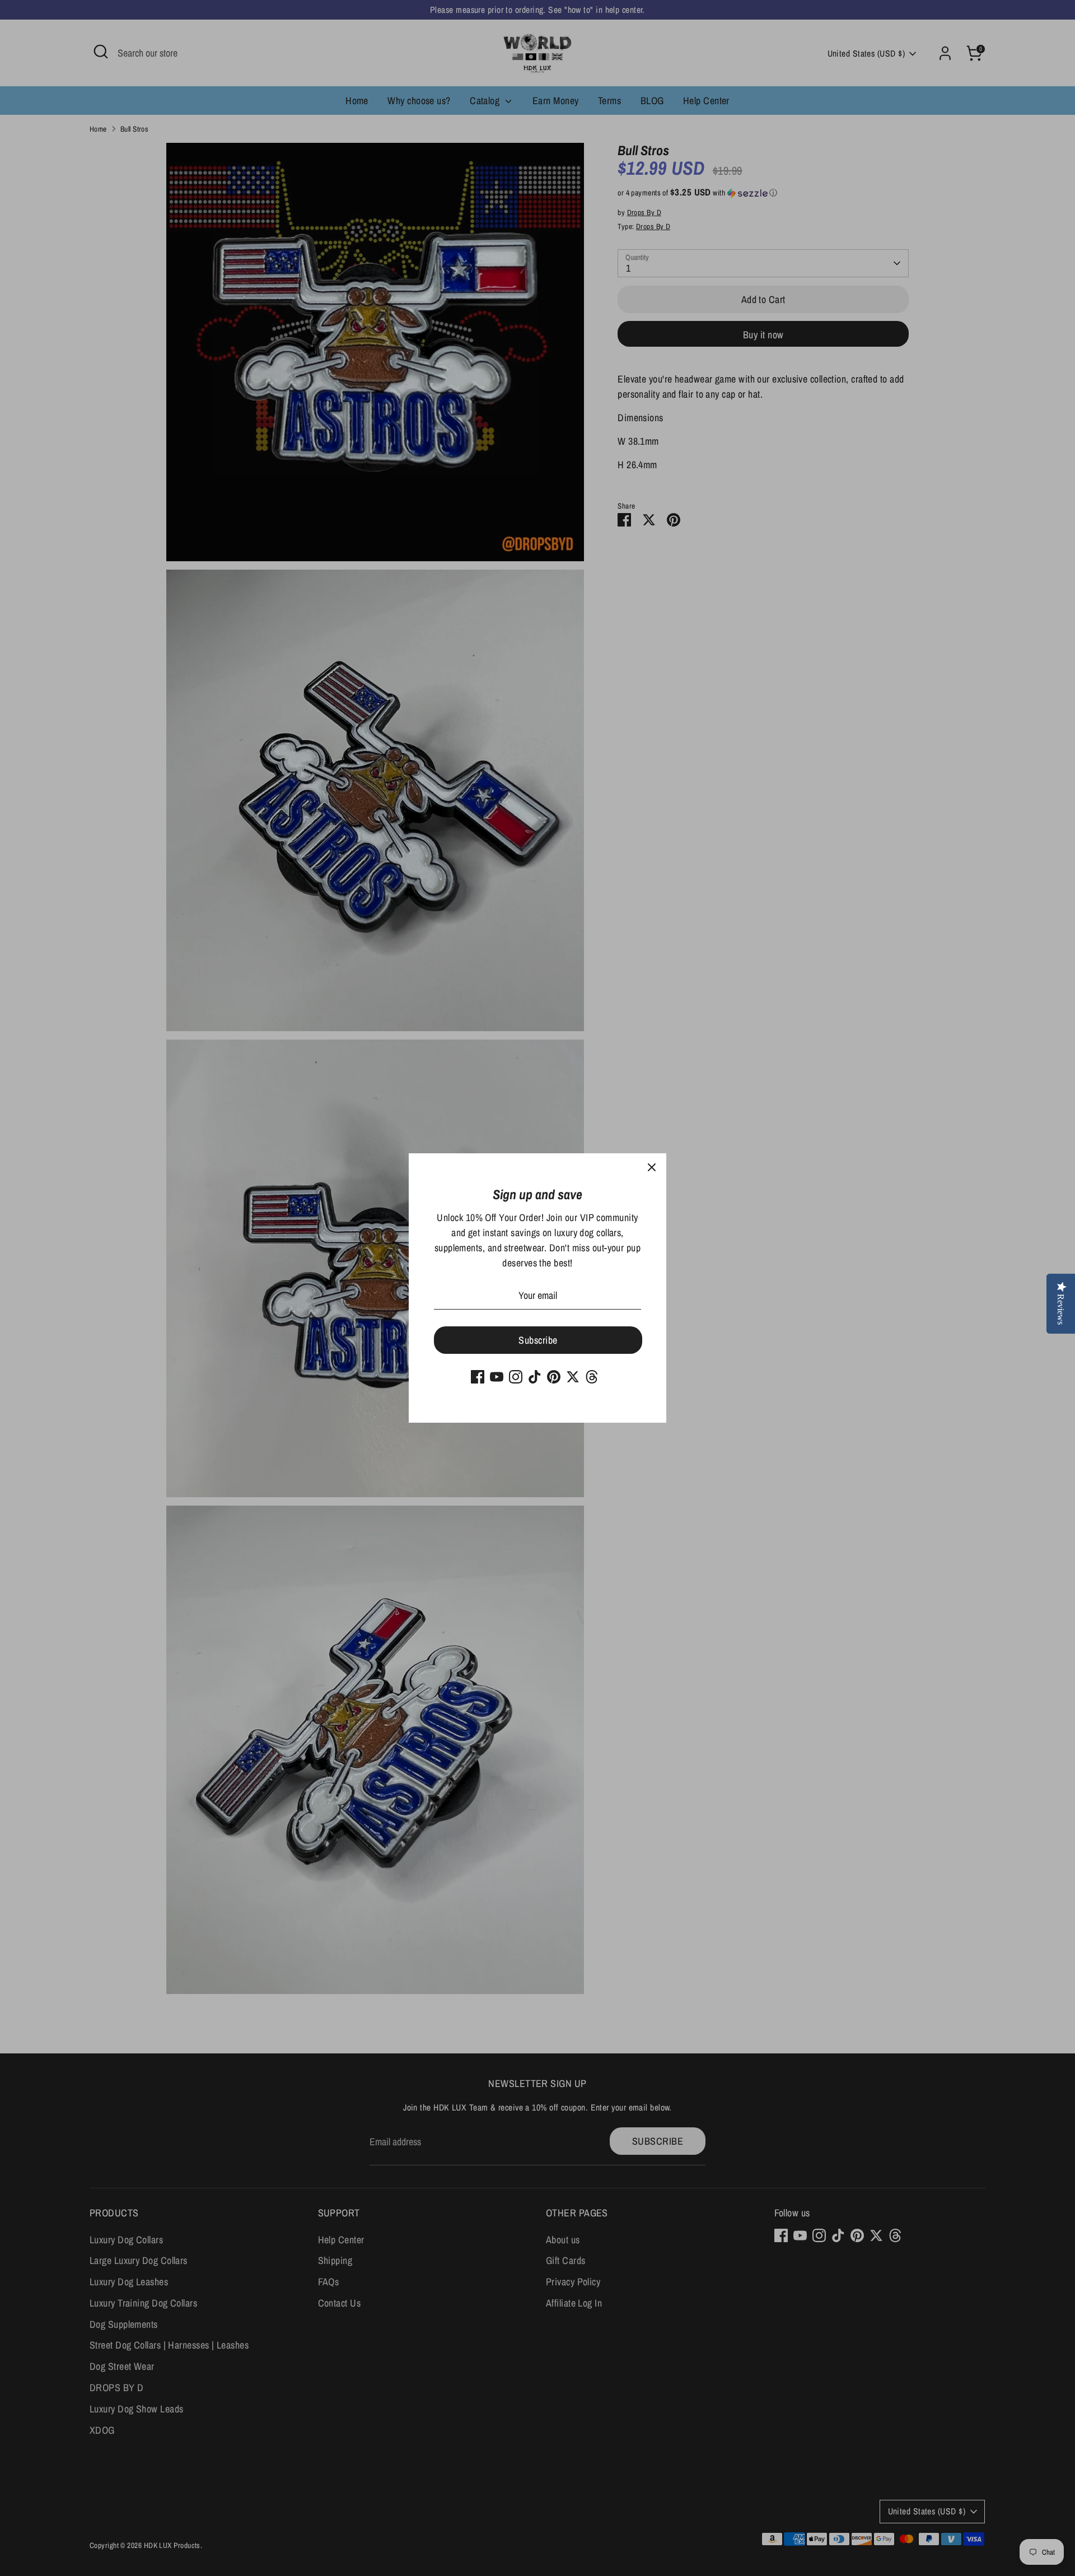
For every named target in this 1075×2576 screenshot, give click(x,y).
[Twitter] (573, 1377)
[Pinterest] (554, 1377)
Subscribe (538, 1340)
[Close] (652, 1168)
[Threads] (592, 1377)
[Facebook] (478, 1377)
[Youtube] (497, 1377)
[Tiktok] (535, 1377)
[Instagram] (516, 1377)
